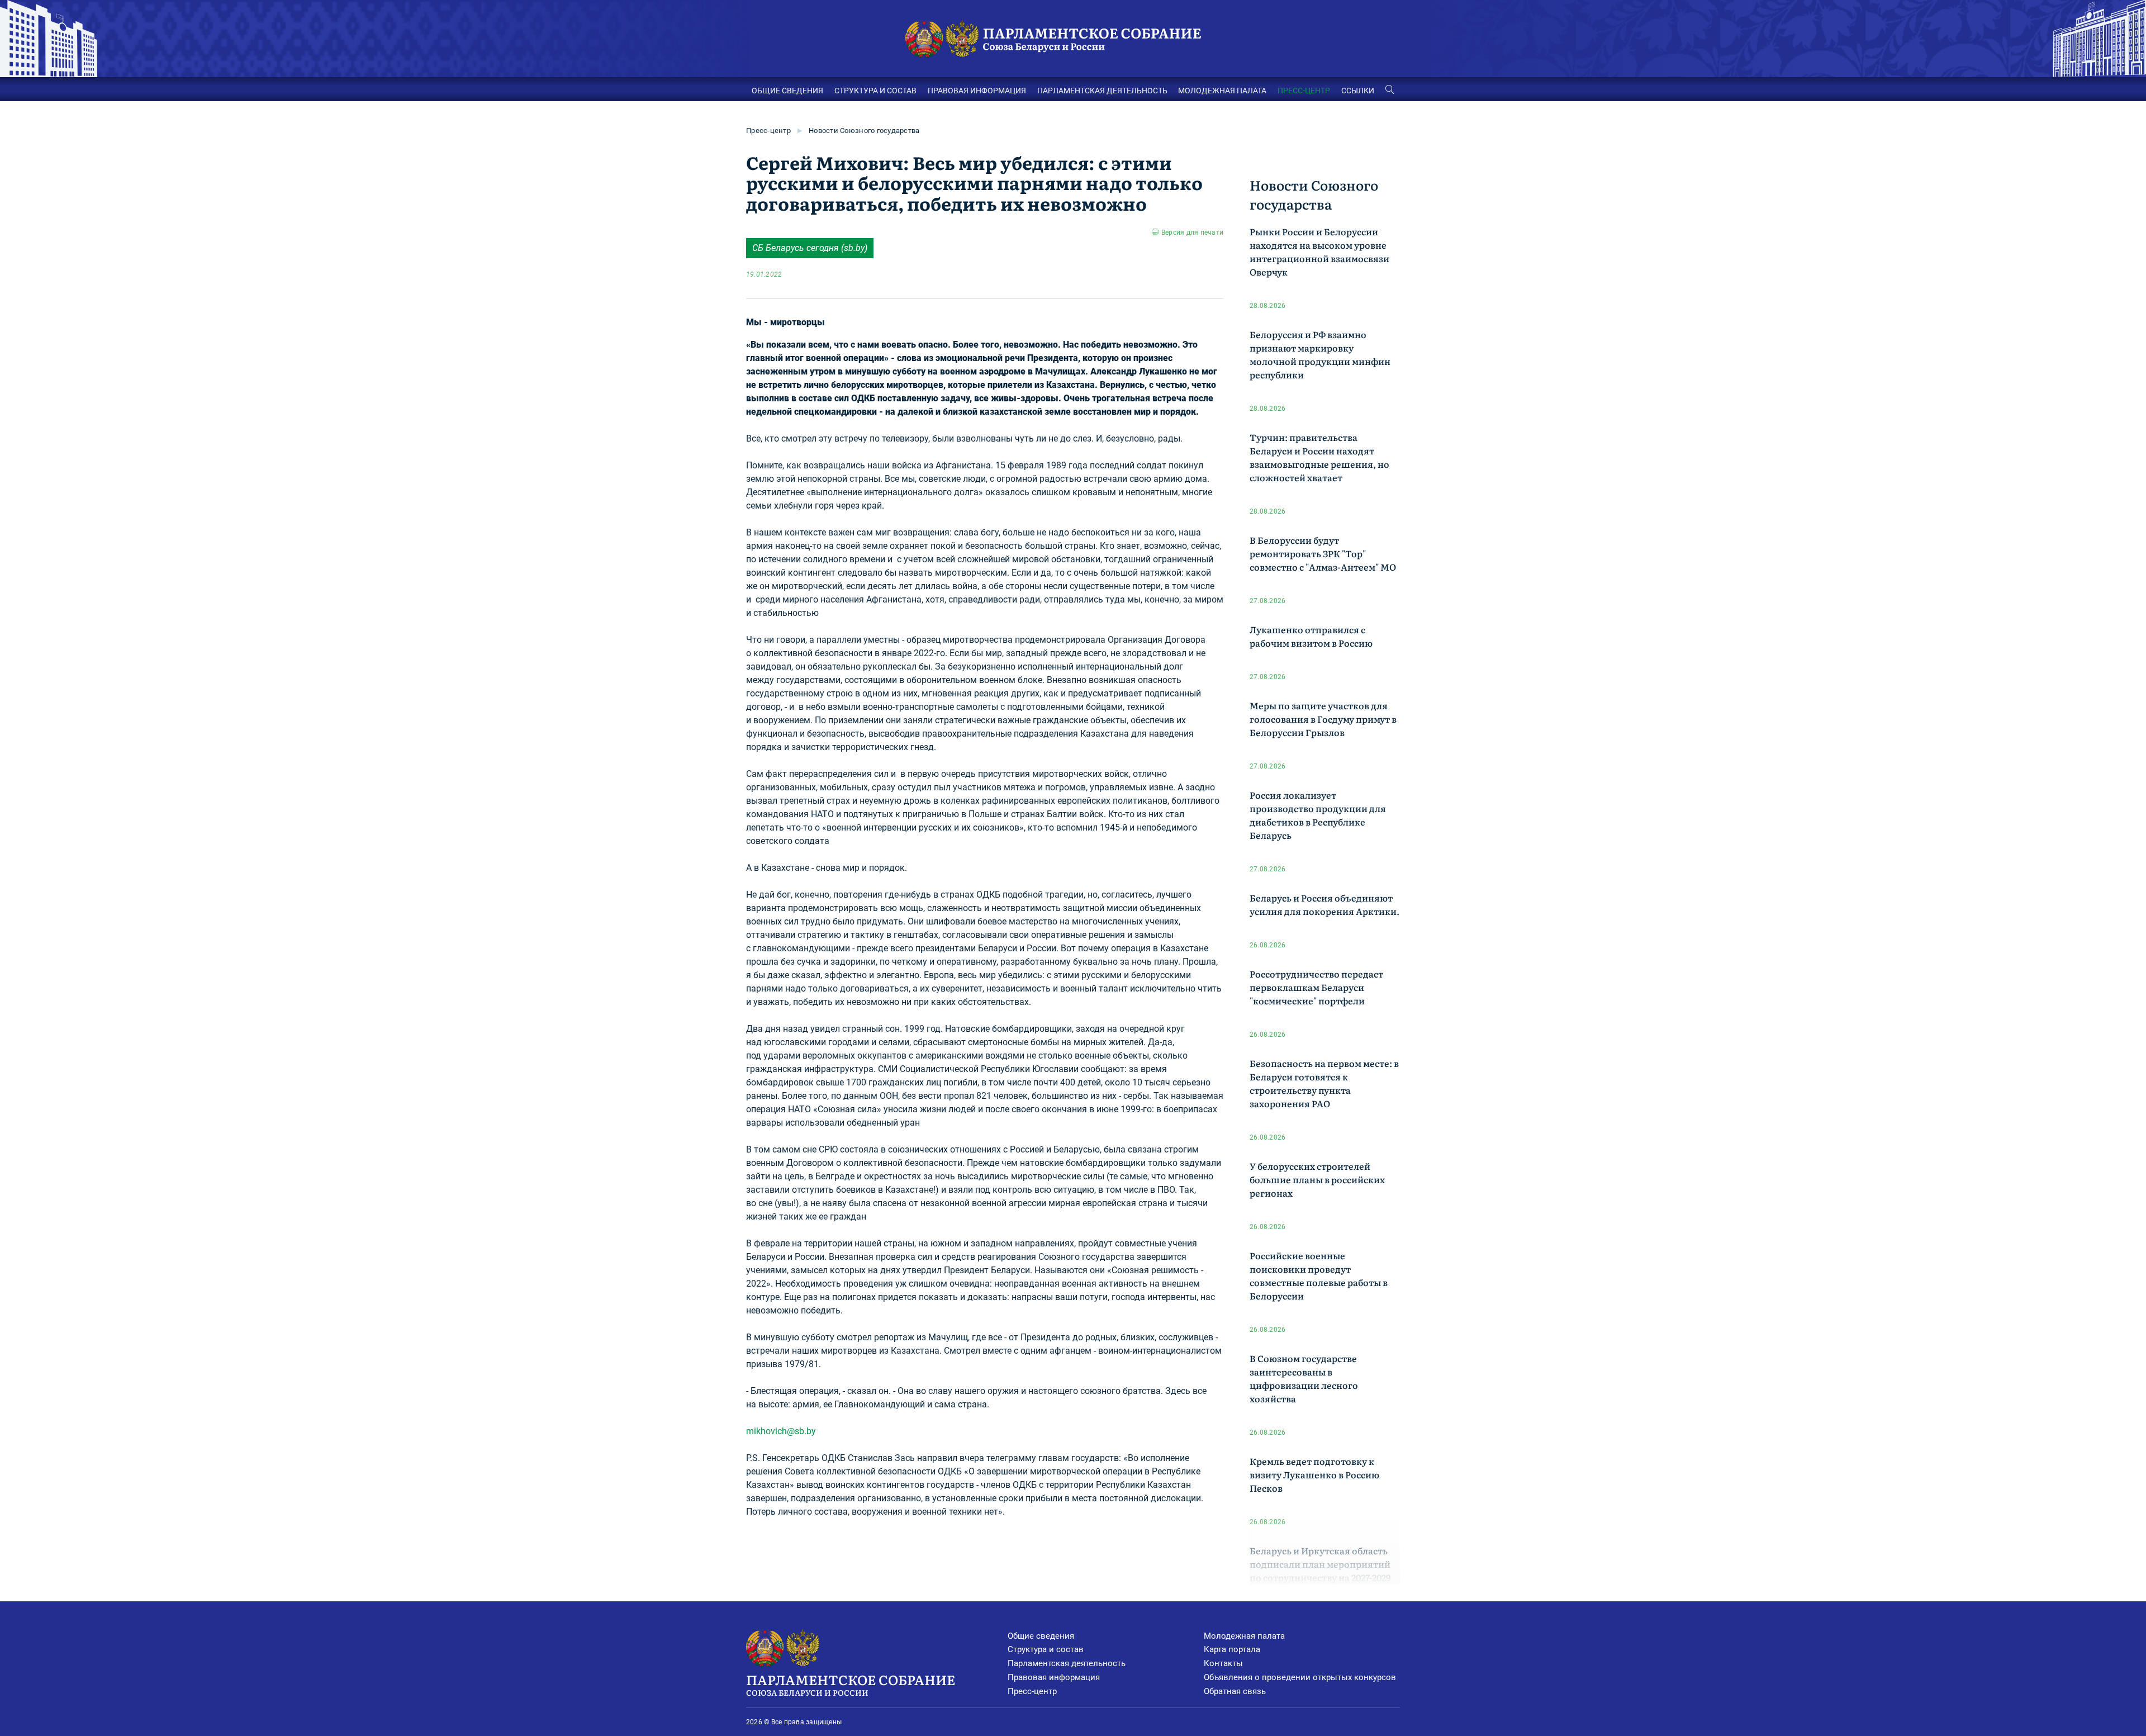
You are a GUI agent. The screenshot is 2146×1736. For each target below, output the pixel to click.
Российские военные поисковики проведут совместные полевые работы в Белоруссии (1319, 1275)
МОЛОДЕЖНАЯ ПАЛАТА (1222, 91)
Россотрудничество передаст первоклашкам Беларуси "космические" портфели (1316, 987)
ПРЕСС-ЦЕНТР (1304, 91)
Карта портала (1232, 1649)
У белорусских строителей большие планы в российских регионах (1317, 1179)
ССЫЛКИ (1358, 91)
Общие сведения (1041, 1636)
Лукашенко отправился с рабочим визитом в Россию (1311, 636)
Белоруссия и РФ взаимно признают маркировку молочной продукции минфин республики (1320, 354)
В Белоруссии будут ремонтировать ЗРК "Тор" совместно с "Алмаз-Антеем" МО (1323, 553)
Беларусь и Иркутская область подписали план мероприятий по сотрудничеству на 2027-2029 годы (1320, 1571)
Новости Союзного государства (864, 131)
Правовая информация (1054, 1677)
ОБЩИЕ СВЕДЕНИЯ (787, 91)
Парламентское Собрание (851, 1684)
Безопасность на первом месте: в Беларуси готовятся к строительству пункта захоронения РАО (1324, 1083)
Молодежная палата (1244, 1636)
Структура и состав (1046, 1649)
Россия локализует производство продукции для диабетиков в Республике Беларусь (1318, 815)
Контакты (1223, 1663)
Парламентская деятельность (1067, 1663)
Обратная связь (1235, 1691)
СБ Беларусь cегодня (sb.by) (810, 248)
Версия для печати (1192, 233)
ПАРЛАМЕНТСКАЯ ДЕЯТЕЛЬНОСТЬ (1102, 91)
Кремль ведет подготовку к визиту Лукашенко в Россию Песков (1314, 1474)
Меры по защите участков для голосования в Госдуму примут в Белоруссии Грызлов (1323, 719)
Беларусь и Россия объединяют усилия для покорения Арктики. (1324, 904)
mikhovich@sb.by (781, 1431)
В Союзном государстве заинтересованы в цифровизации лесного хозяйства (1304, 1378)
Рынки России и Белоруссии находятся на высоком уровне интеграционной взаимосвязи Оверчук (1319, 252)
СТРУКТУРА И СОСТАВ (875, 91)
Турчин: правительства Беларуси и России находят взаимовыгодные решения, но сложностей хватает (1319, 457)
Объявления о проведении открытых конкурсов (1300, 1677)
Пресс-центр (768, 131)
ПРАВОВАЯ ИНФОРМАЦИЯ (977, 91)
